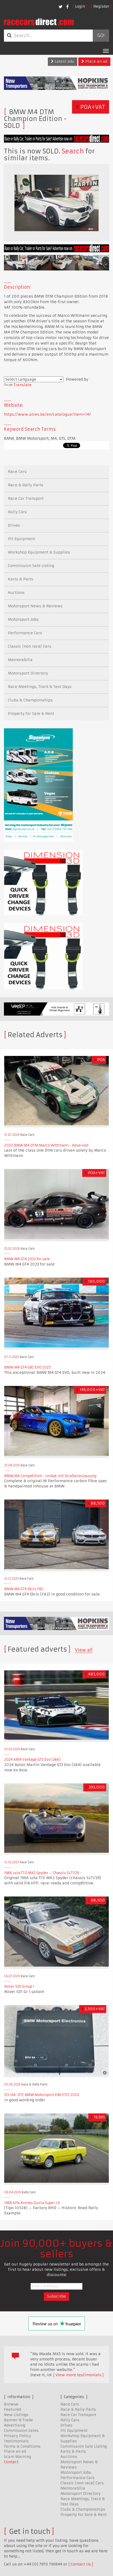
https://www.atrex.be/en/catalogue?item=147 (47, 414)
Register (101, 6)
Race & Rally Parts (26, 485)
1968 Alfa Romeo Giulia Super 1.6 (32, 2203)
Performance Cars (25, 633)
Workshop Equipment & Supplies (39, 552)
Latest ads (64, 61)
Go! (101, 36)
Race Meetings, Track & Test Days (40, 687)
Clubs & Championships (30, 700)
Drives (14, 525)
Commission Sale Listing (31, 566)
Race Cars (17, 472)
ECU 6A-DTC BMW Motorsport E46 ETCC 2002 (42, 2095)
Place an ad (96, 61)
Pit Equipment (21, 539)
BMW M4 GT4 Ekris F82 (24, 1589)
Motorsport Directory (28, 673)
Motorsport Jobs (23, 619)
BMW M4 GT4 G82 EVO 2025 (27, 1367)
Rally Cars (17, 512)
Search (73, 151)
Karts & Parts (21, 579)
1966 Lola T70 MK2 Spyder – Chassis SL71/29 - (43, 1873)
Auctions (16, 593)
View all (84, 1650)
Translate (23, 385)
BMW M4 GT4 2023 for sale (27, 1259)
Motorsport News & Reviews (35, 606)
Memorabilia (20, 660)
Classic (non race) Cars (30, 646)
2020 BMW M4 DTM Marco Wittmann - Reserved (46, 1145)
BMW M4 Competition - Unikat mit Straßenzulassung (50, 1476)
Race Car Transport (26, 498)
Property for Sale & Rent (31, 714)
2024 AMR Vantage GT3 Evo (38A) (32, 1760)
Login (80, 6)
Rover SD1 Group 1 (19, 1986)
